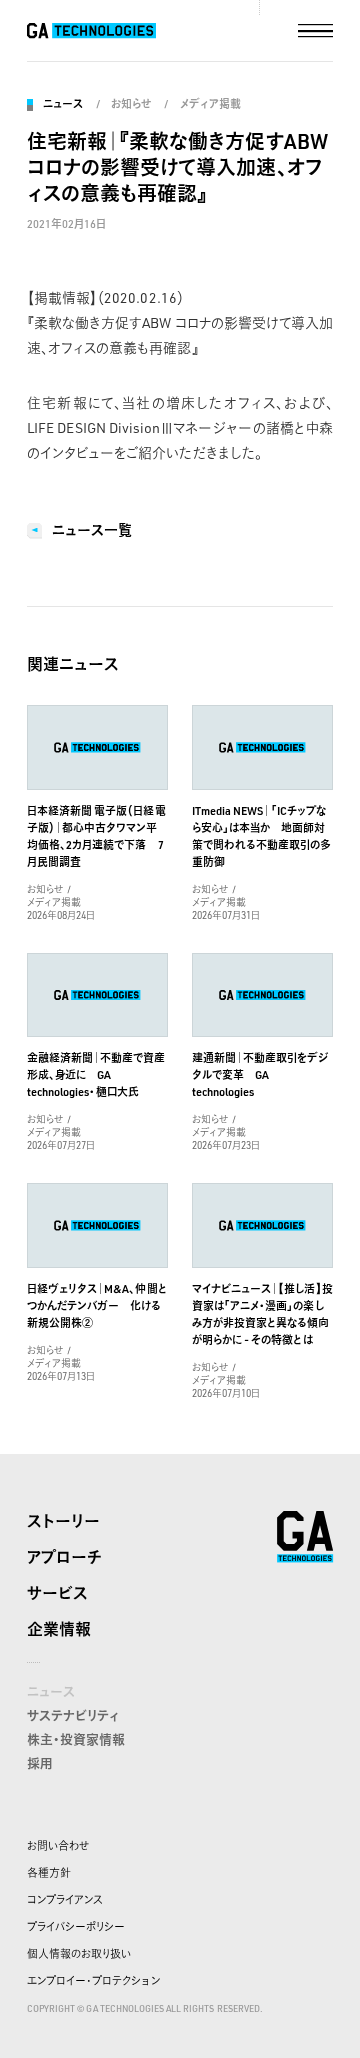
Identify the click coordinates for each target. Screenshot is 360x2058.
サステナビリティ (73, 1715)
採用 (40, 1763)
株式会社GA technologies (305, 1537)
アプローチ (64, 1557)
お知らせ (131, 104)
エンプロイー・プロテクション (93, 1981)
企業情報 (59, 1629)
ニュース (63, 104)
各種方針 (49, 1873)
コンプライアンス (65, 1900)
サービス (57, 1593)
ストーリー (63, 1521)
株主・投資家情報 (76, 1739)
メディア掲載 (210, 104)
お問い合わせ (58, 1846)
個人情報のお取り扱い (79, 1954)
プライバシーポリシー (76, 1927)
